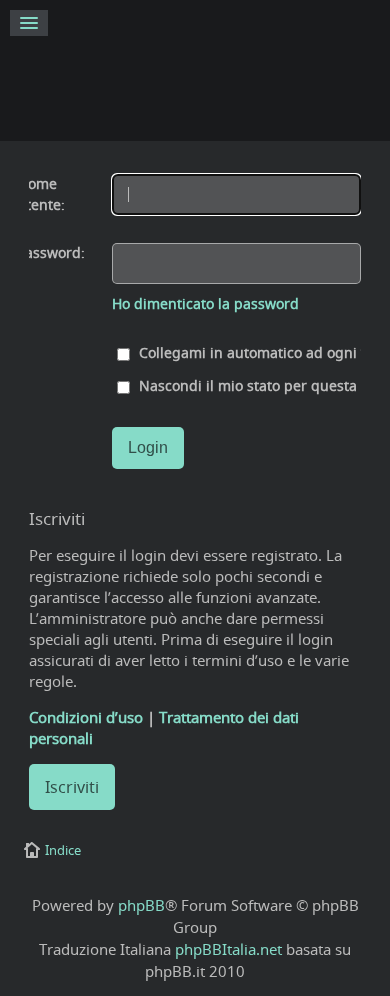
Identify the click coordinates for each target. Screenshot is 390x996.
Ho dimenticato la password (205, 304)
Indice (63, 850)
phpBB (141, 905)
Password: (51, 253)
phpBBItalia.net (228, 949)
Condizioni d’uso (86, 717)
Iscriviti (72, 787)
